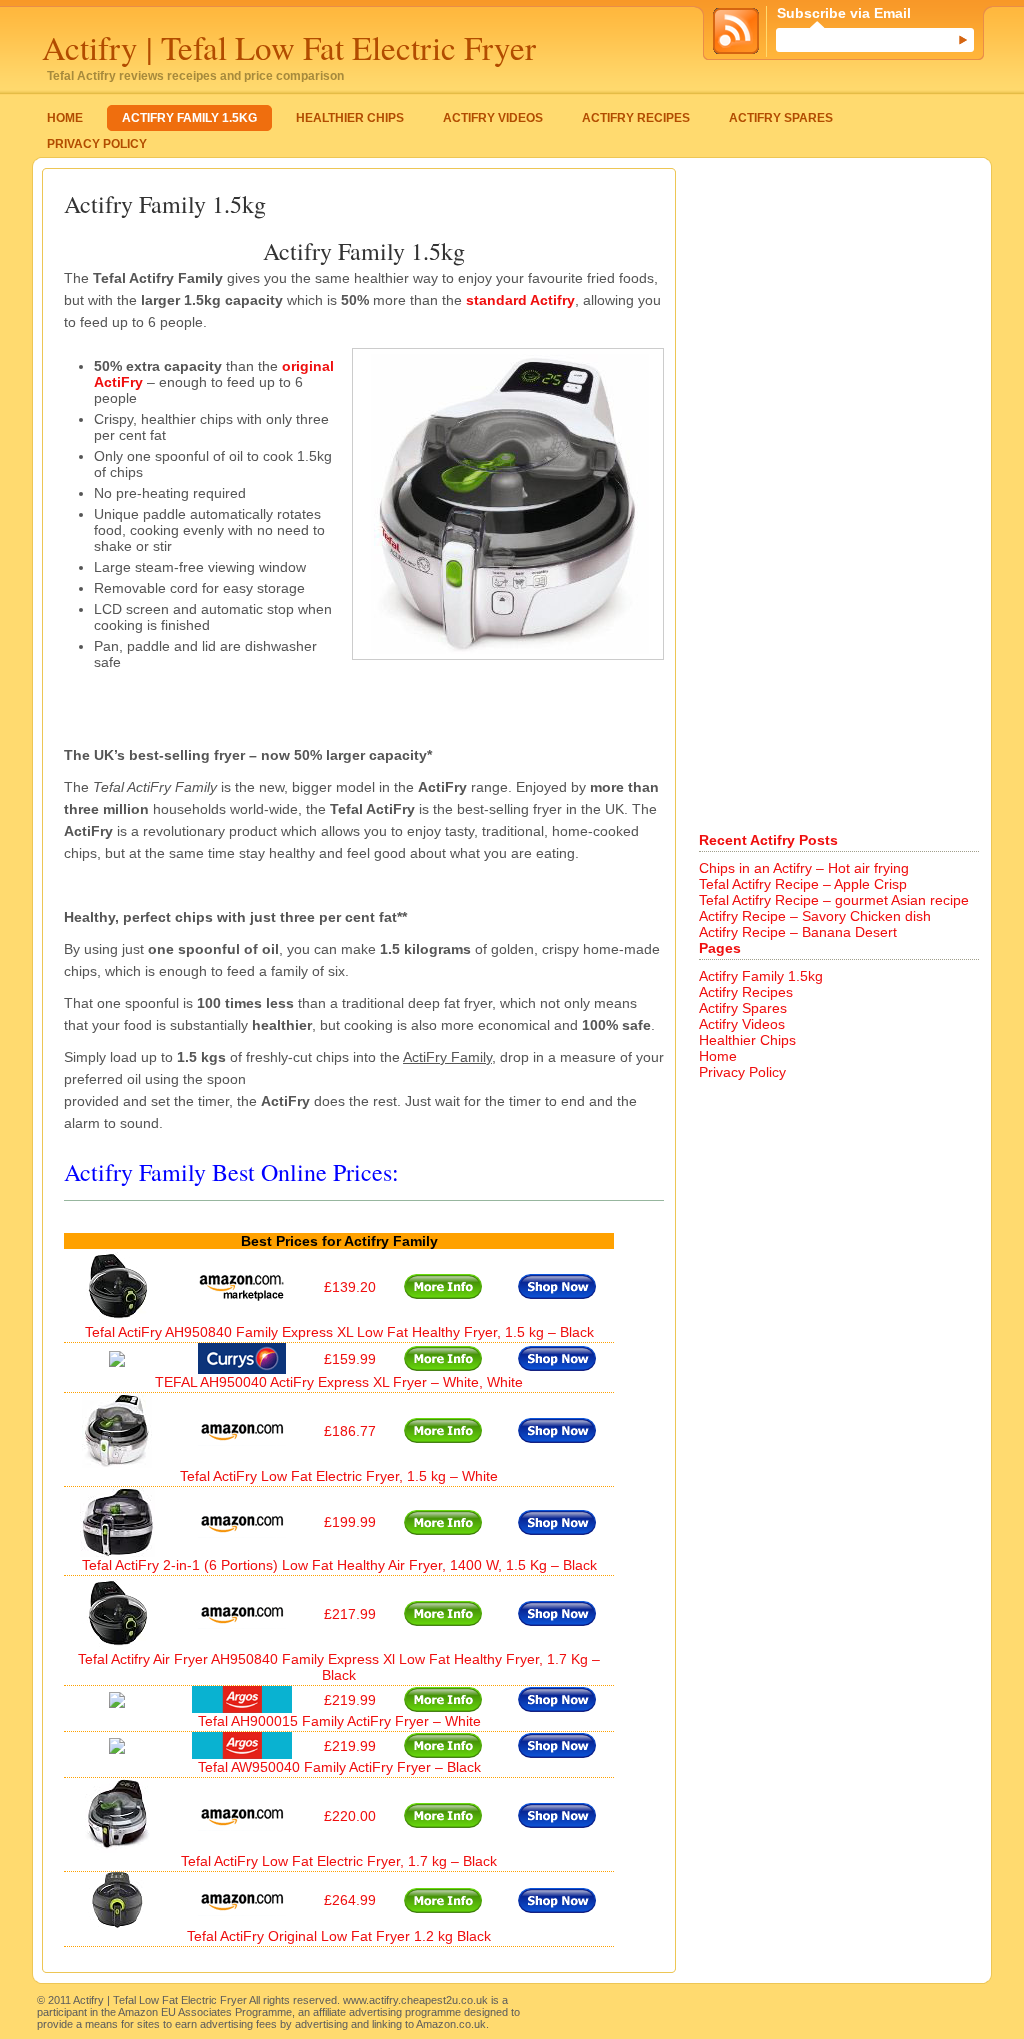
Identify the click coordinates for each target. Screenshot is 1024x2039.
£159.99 (350, 1359)
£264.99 (350, 1900)
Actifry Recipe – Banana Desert (798, 932)
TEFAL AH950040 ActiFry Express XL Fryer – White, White (339, 1382)
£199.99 (350, 1522)
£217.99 (350, 1614)
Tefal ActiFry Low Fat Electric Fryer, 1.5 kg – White (339, 1476)
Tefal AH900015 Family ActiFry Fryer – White (339, 1721)
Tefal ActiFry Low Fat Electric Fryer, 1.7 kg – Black (339, 1861)
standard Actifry (520, 300)
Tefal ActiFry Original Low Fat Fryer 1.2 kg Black (339, 1936)
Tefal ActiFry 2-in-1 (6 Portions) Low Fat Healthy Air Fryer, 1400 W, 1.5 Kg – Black (339, 1565)
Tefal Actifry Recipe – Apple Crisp (803, 884)
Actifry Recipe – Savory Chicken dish (815, 916)
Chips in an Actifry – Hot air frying (804, 868)
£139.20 (350, 1287)
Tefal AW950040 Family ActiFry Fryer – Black (339, 1767)
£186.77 (350, 1431)
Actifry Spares (781, 118)
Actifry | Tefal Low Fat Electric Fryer (289, 47)
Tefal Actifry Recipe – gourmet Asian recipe (834, 900)
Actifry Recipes (636, 118)
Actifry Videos (493, 118)
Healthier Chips (350, 118)
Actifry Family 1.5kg (189, 118)
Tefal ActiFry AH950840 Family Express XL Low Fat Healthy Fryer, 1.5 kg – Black (339, 1332)
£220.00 (350, 1816)
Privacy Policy (97, 144)
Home (65, 118)
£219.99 (350, 1700)
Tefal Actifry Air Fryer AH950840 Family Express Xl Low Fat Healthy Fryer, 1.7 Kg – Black (339, 1667)
